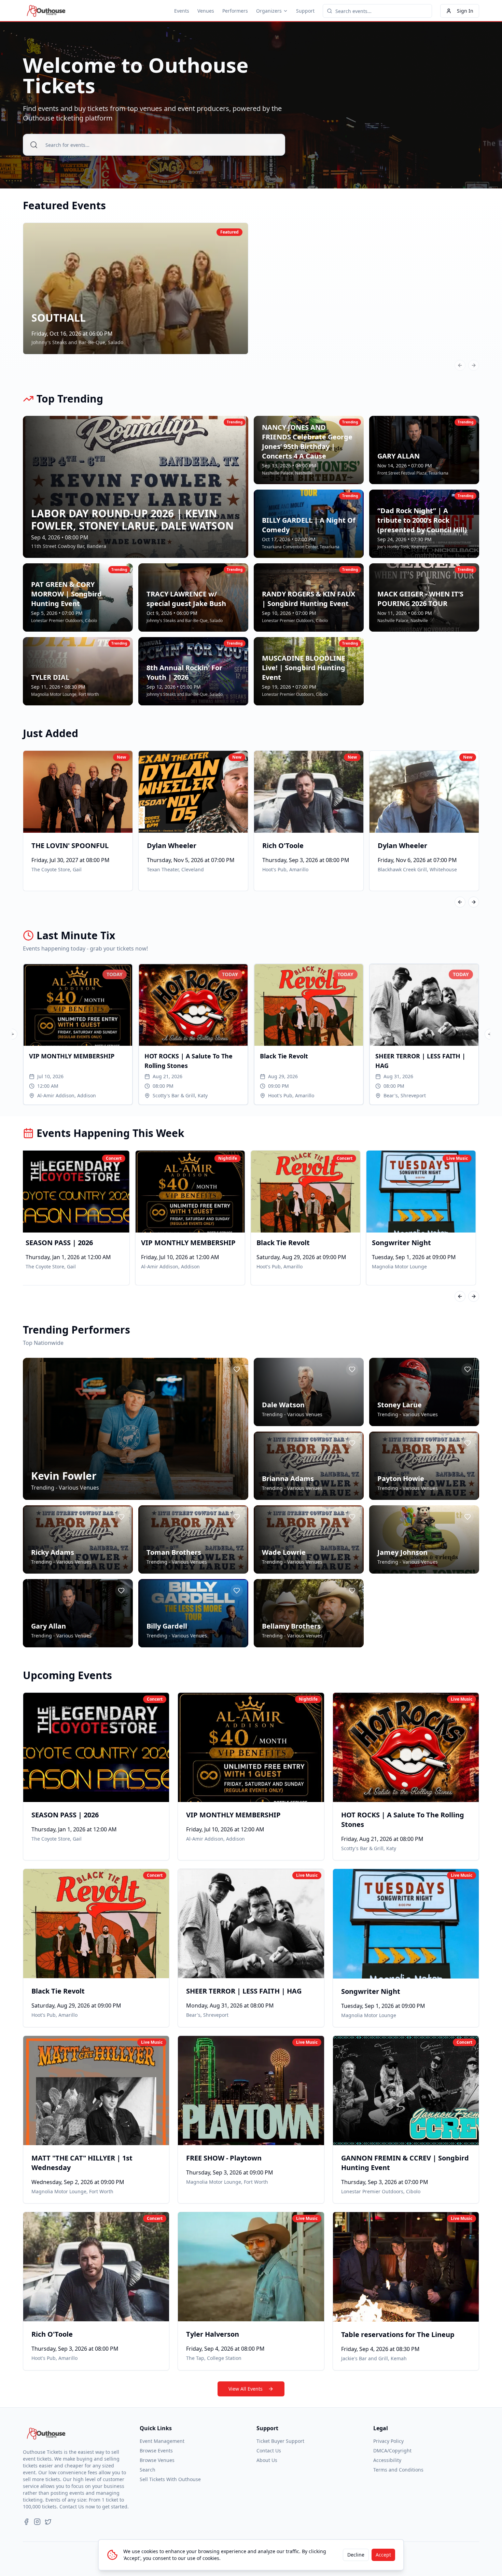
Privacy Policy (388, 2441)
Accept (383, 2555)
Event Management (162, 2441)
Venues (206, 11)
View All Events (246, 2389)
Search (148, 2470)
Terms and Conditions (398, 2470)
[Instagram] (37, 2522)
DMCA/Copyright (392, 2451)
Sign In (465, 11)
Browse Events (156, 2451)
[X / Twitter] (48, 2522)
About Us (267, 2460)
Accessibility (387, 2460)
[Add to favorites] (237, 1369)
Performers (235, 11)
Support (305, 11)
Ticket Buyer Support (280, 2441)
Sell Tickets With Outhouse (170, 2479)
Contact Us (269, 2451)
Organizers (269, 11)
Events (182, 11)
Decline (356, 2555)
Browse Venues (157, 2460)
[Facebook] (26, 2522)
